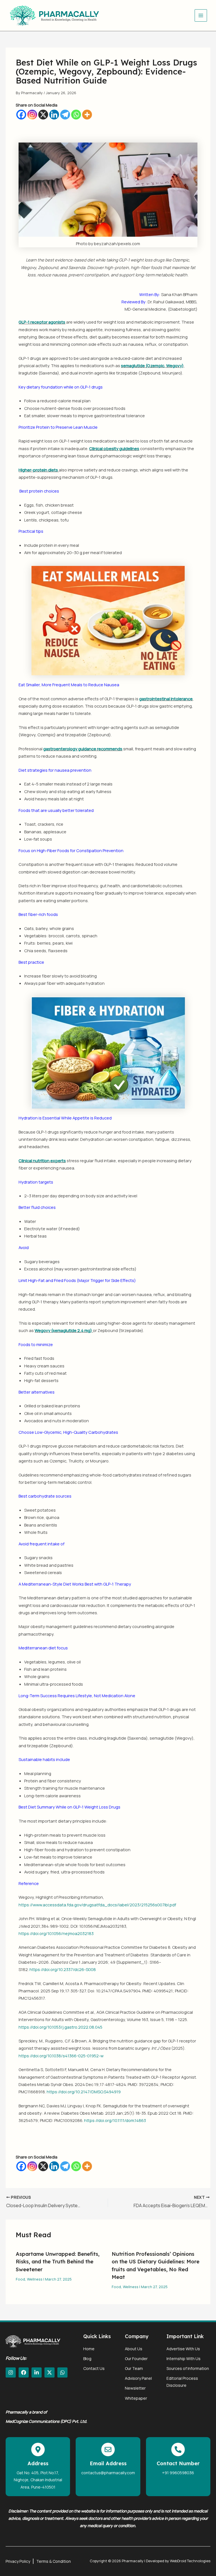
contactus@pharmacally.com (108, 2473)
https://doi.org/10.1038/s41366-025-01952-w (61, 2056)
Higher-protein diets (38, 470)
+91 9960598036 (178, 2473)
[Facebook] (21, 115)
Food (20, 2279)
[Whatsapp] (76, 115)
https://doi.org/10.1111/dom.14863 (115, 2120)
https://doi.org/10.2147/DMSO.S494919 (84, 2092)
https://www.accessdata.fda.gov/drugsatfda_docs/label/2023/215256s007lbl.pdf (97, 1905)
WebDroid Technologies (190, 2561)
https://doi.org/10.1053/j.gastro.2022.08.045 (60, 2027)
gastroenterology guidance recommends (83, 749)
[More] (87, 115)
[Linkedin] (54, 115)
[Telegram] (65, 115)
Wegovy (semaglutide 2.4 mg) (63, 1330)
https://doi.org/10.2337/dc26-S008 (63, 1969)
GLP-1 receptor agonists (42, 322)
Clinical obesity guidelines (114, 448)
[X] (43, 115)
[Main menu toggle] (201, 15)
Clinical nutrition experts (42, 1161)
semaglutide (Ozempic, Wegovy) (152, 365)
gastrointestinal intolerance (166, 699)
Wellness (35, 2279)
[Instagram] (32, 115)
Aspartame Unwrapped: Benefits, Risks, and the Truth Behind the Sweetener (58, 2262)
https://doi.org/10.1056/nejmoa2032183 (56, 1933)
